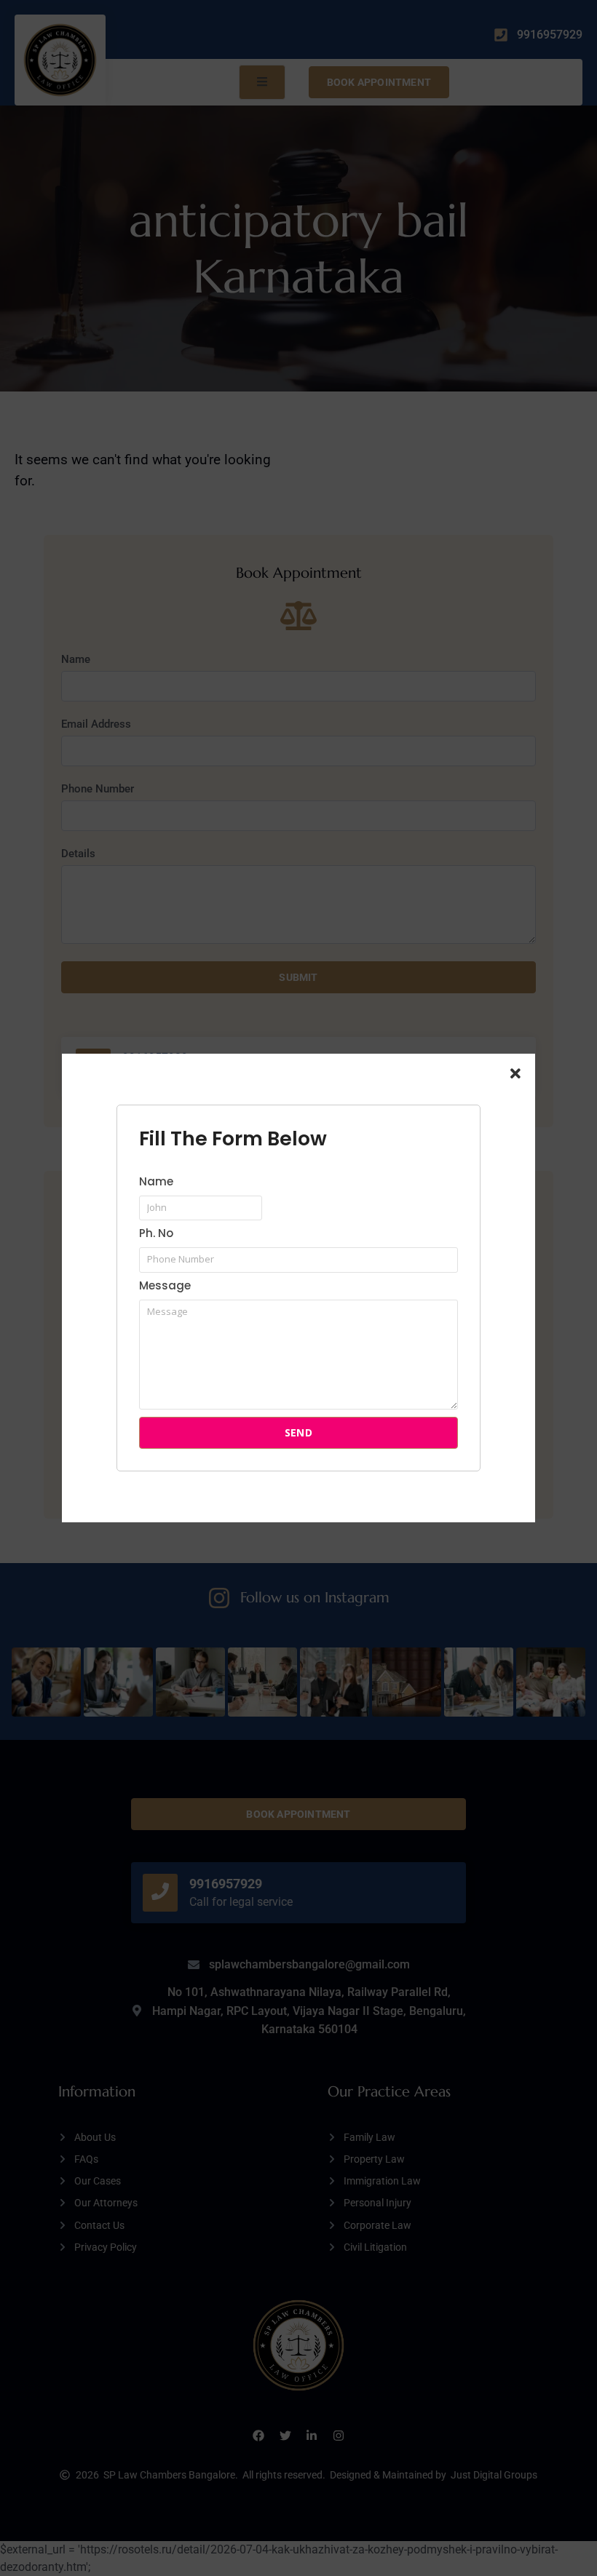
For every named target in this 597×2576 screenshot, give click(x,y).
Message (165, 1287)
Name (156, 1182)
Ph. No (156, 1234)
